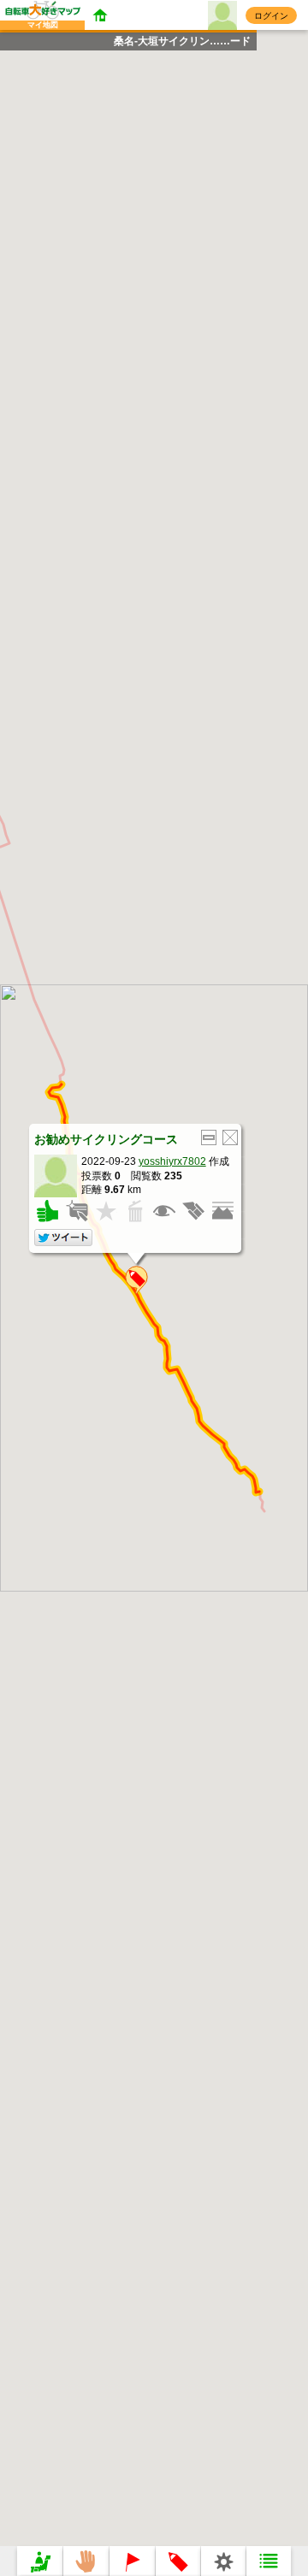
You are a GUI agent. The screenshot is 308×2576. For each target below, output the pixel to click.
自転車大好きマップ (29, 19)
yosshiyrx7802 (172, 1161)
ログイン (271, 16)
